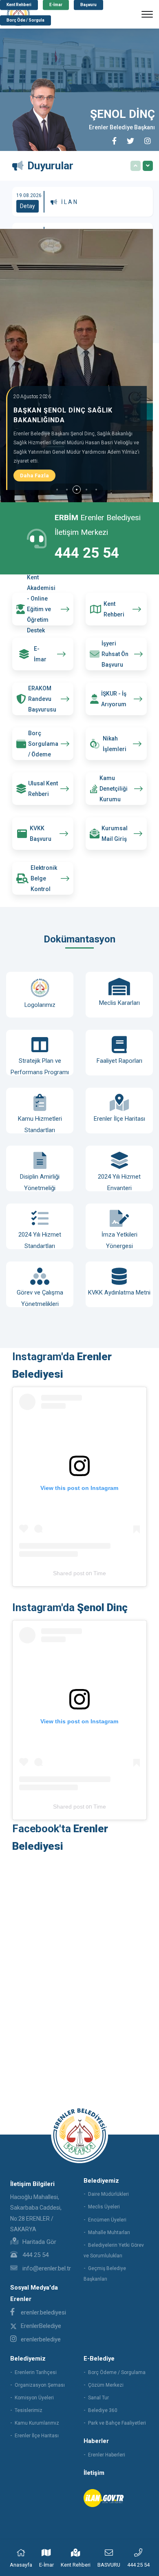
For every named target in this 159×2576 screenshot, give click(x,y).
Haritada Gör (39, 2242)
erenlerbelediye (41, 2339)
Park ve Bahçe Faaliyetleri (117, 2423)
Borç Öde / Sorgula (25, 21)
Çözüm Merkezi (106, 2385)
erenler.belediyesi (43, 2312)
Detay (28, 206)
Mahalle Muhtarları (109, 2232)
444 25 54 (87, 553)
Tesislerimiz (29, 2410)
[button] (57, 490)
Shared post (69, 1573)
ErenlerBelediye (41, 2326)
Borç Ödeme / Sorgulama (117, 2372)
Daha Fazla (34, 476)
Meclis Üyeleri (104, 2207)
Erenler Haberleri (107, 2455)
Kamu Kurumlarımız (37, 2423)
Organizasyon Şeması (40, 2385)
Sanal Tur (98, 2398)
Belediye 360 (103, 2410)
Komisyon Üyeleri (34, 2398)
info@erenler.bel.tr (46, 2268)
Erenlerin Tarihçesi (36, 2372)
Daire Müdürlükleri (108, 2194)
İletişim (94, 2473)
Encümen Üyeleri (107, 2220)
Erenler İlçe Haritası (37, 2436)
